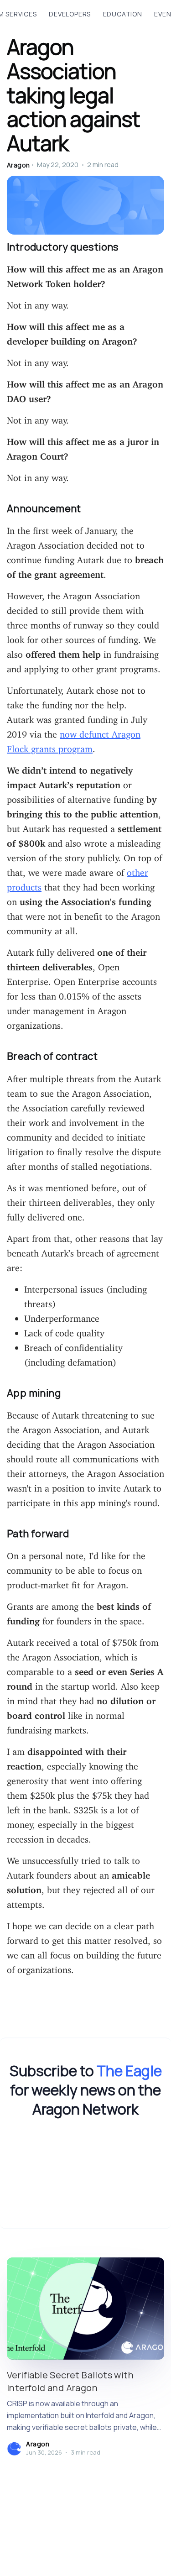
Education (123, 14)
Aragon (18, 165)
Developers (70, 14)
